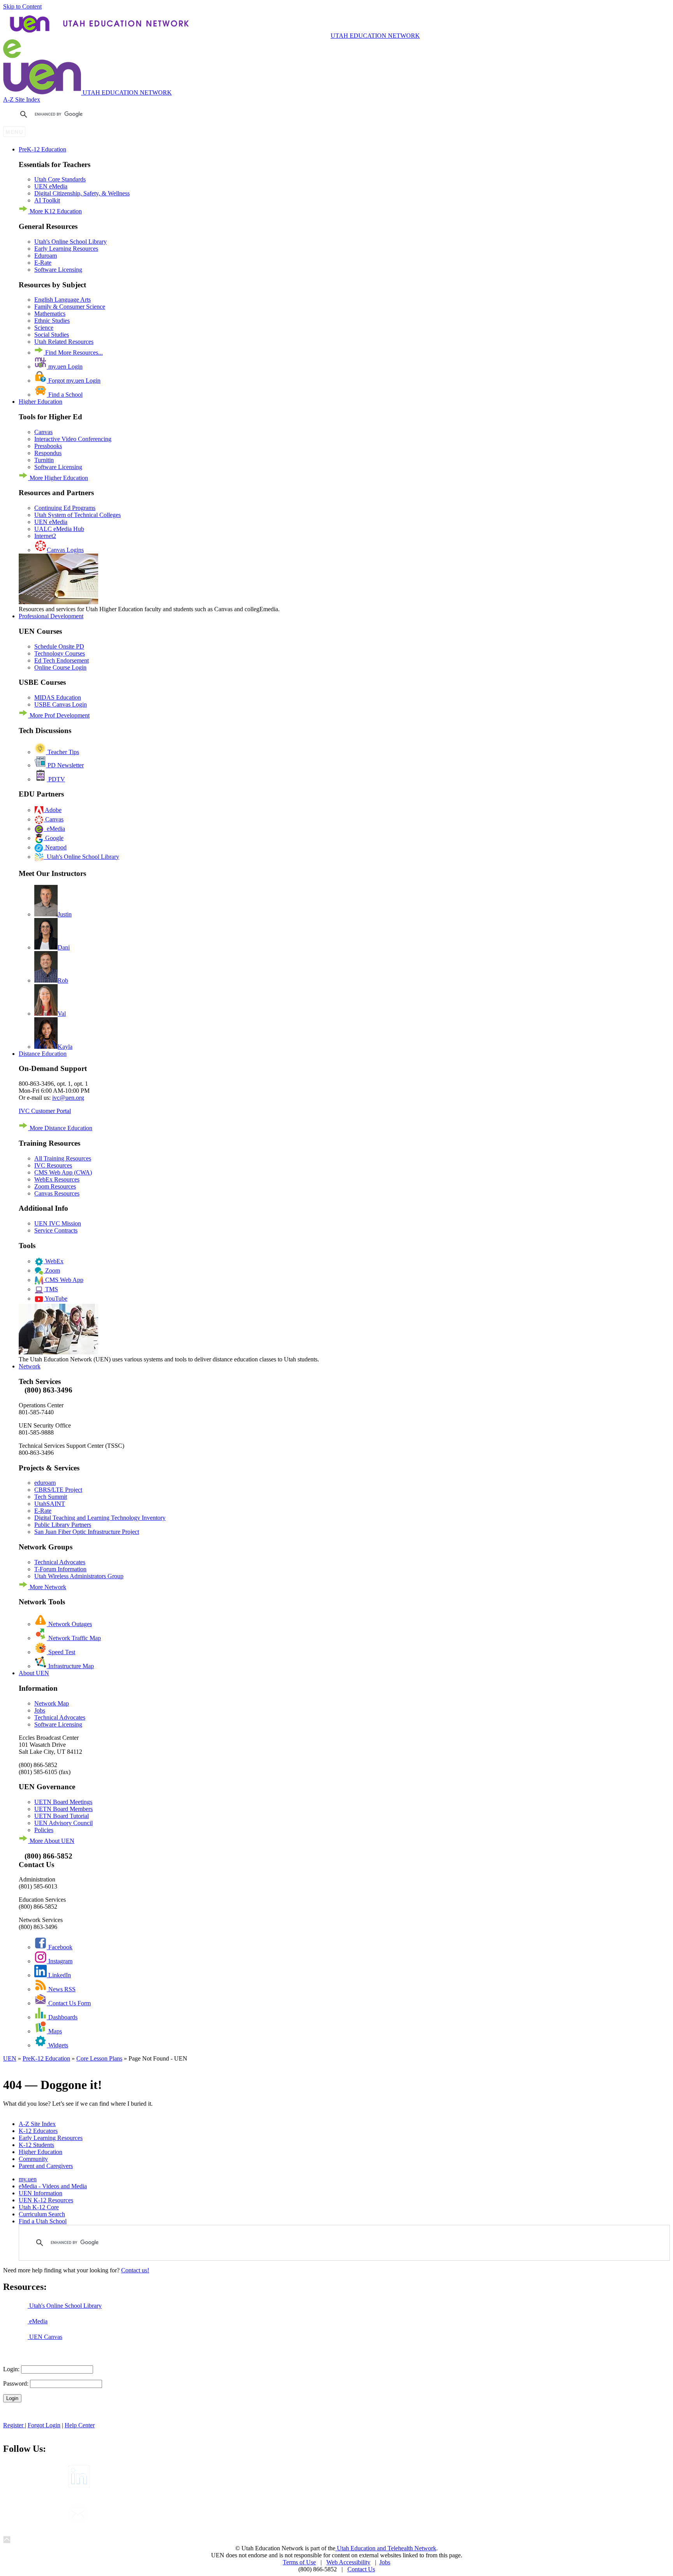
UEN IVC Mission (58, 1223)
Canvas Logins (65, 550)
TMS (51, 1289)
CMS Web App (63, 1280)
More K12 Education (55, 211)
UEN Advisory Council (63, 1823)
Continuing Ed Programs (65, 508)
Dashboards (62, 2017)
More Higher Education (58, 478)
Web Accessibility (348, 2562)
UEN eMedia (51, 186)
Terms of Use (299, 2562)
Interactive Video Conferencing (73, 439)
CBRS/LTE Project (58, 1490)
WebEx (54, 1261)
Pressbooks (48, 446)
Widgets (57, 2045)
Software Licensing (58, 270)
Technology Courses (60, 653)
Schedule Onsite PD (59, 646)
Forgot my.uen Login (74, 381)
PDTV (56, 779)
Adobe (53, 810)
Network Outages (69, 1624)
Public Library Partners (63, 1525)
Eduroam (46, 256)
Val (62, 1014)
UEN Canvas (45, 2337)
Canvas (43, 432)
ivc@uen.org (68, 1098)
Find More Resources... (73, 353)
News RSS (61, 1989)
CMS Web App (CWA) (63, 1172)
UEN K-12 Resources (46, 2200)
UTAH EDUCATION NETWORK (375, 36)
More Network (47, 1587)
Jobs (40, 1710)
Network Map (52, 1703)
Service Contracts (56, 1230)
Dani (64, 947)
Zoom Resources (55, 1186)
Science (44, 328)
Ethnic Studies (52, 321)
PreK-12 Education (46, 2058)
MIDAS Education (58, 697)
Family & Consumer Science (70, 307)
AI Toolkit (47, 200)
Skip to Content (22, 6)
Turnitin (44, 460)
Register (14, 2425)
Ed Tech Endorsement (62, 660)
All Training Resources (63, 1158)
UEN (10, 2058)
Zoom (52, 1270)
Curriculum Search (42, 2214)
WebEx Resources (57, 1179)
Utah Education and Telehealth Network (386, 2548)
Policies (44, 1830)
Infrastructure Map (70, 1666)
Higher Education (41, 2152)
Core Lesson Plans (99, 2058)
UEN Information (41, 2193)
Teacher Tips (63, 752)
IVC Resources (53, 1165)
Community (33, 2159)
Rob (63, 980)
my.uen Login (65, 367)
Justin (65, 914)
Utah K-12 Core (39, 2207)
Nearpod (55, 847)
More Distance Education (60, 1128)
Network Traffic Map (74, 1638)
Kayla (65, 1047)
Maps (54, 2031)
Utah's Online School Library (70, 242)
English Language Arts (63, 300)
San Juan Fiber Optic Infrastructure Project (87, 1532)
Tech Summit (51, 1497)
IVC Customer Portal (45, 1111)
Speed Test (61, 1652)
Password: (16, 2383)
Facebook (60, 1947)
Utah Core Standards (60, 179)
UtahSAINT (50, 1504)
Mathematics (50, 314)
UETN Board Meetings (63, 1802)
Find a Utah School (43, 2221)
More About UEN (51, 1841)
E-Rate (43, 263)
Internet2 (45, 536)
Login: (11, 2369)
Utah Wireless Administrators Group (79, 1576)
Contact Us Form (69, 2003)
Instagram (60, 1961)
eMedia (54, 829)
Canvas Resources (57, 1193)
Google (54, 838)
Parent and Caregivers (46, 2166)
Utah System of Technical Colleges (78, 515)
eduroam (45, 1483)
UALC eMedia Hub (59, 529)
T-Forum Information (60, 1569)
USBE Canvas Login (61, 704)
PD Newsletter (65, 765)
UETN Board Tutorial (62, 1816)
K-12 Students (36, 2145)
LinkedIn (59, 1975)
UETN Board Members (63, 1809)
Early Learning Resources (66, 249)
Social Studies (52, 335)
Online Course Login (60, 667)
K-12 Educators (38, 2131)
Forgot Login (44, 2425)
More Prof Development (59, 715)
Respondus (48, 453)
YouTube (55, 1299)
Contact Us (361, 2569)
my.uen (28, 2179)
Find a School (65, 395)
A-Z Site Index (22, 99)
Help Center (80, 2425)
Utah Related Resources (64, 342)
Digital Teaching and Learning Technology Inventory (100, 1518)
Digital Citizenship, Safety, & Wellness (82, 193)
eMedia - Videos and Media (53, 2186)
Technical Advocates (60, 1562)
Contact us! (135, 2270)
